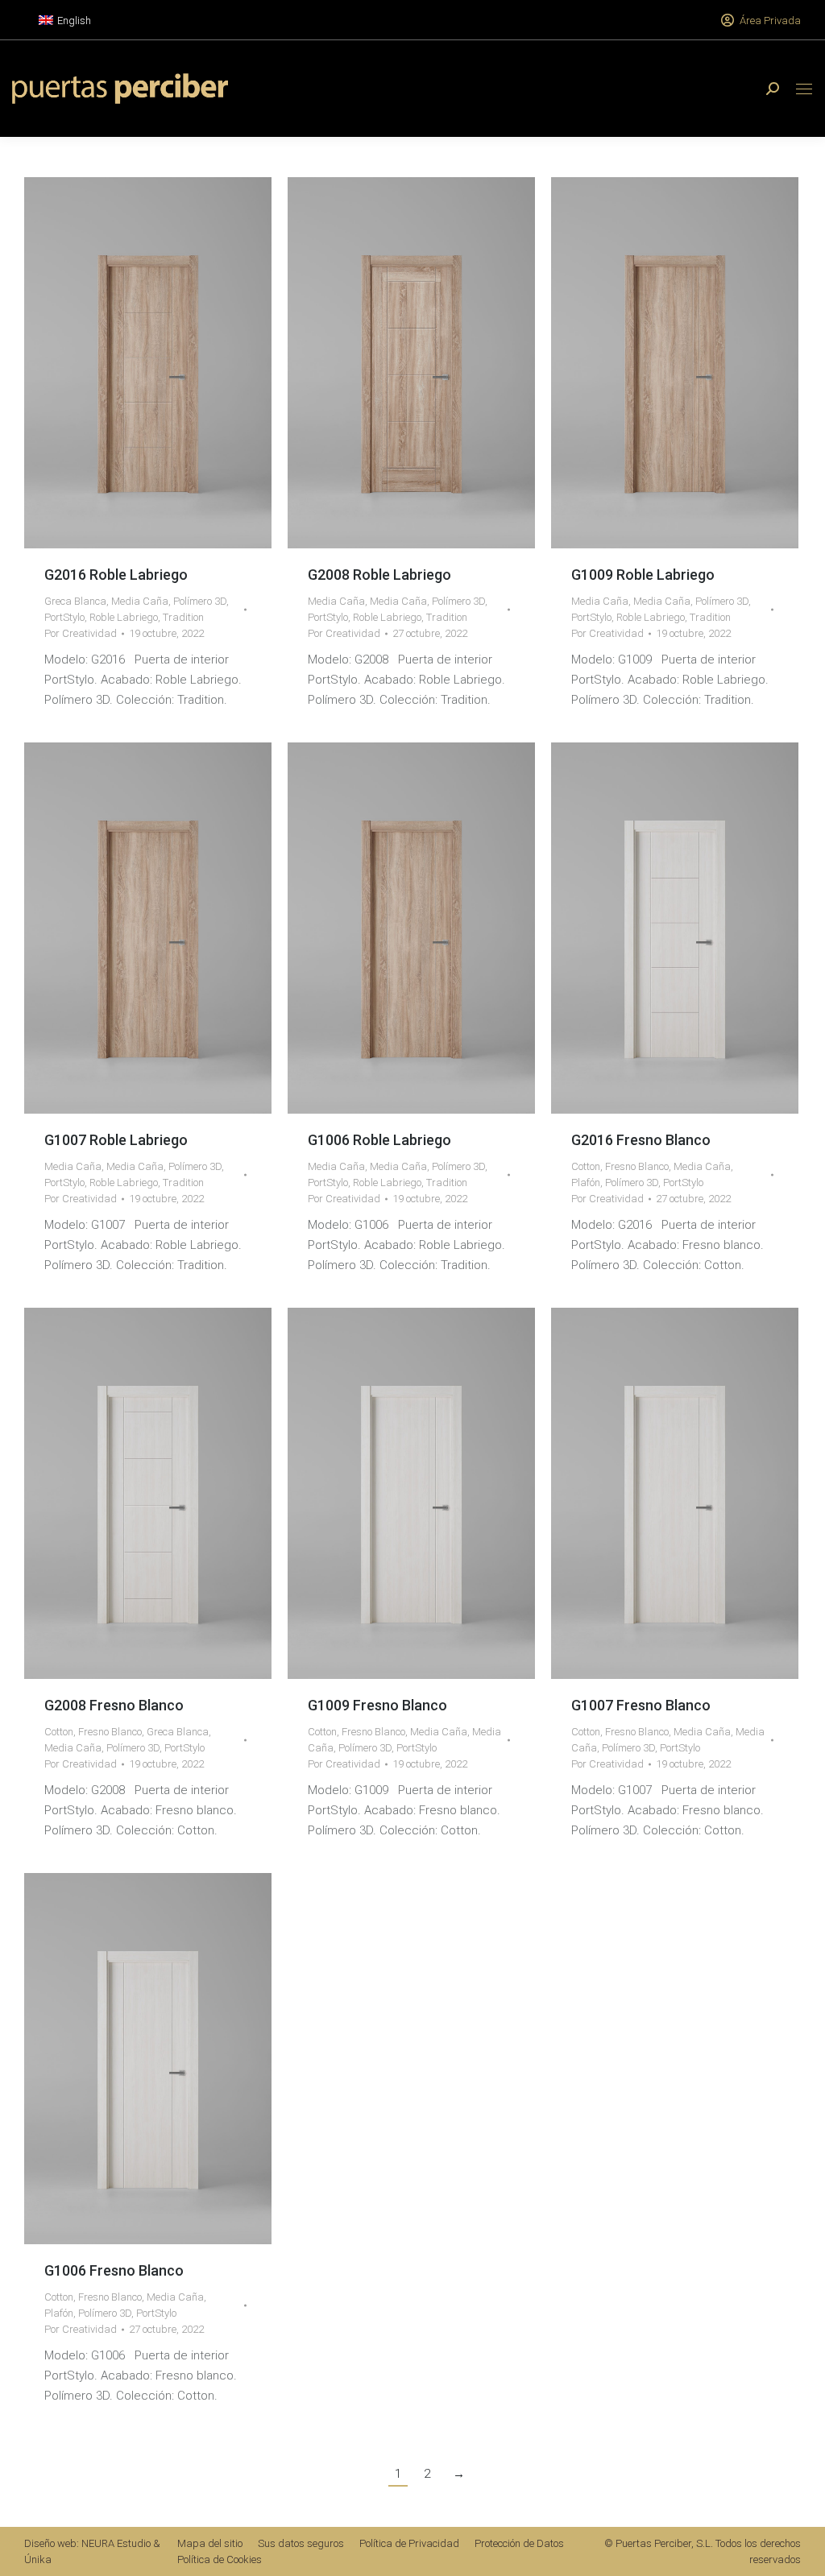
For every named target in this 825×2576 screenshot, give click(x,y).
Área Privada (770, 21)
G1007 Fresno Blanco (641, 1705)
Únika (38, 2559)
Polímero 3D (200, 601)
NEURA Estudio (116, 2543)
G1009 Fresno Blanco (377, 1705)
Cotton (586, 1166)
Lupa (126, 363)
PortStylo (64, 617)
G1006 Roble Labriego (379, 1140)
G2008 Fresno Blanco (114, 1705)
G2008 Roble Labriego (379, 575)
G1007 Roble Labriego (116, 1140)
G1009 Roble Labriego (643, 575)
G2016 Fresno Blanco (641, 1140)
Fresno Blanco (637, 1166)
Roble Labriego (124, 617)
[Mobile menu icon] (804, 89)
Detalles (170, 363)
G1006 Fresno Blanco (114, 2270)
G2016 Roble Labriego (116, 575)
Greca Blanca (75, 601)
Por (81, 633)
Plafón (586, 1183)
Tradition (183, 617)
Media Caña (140, 601)
